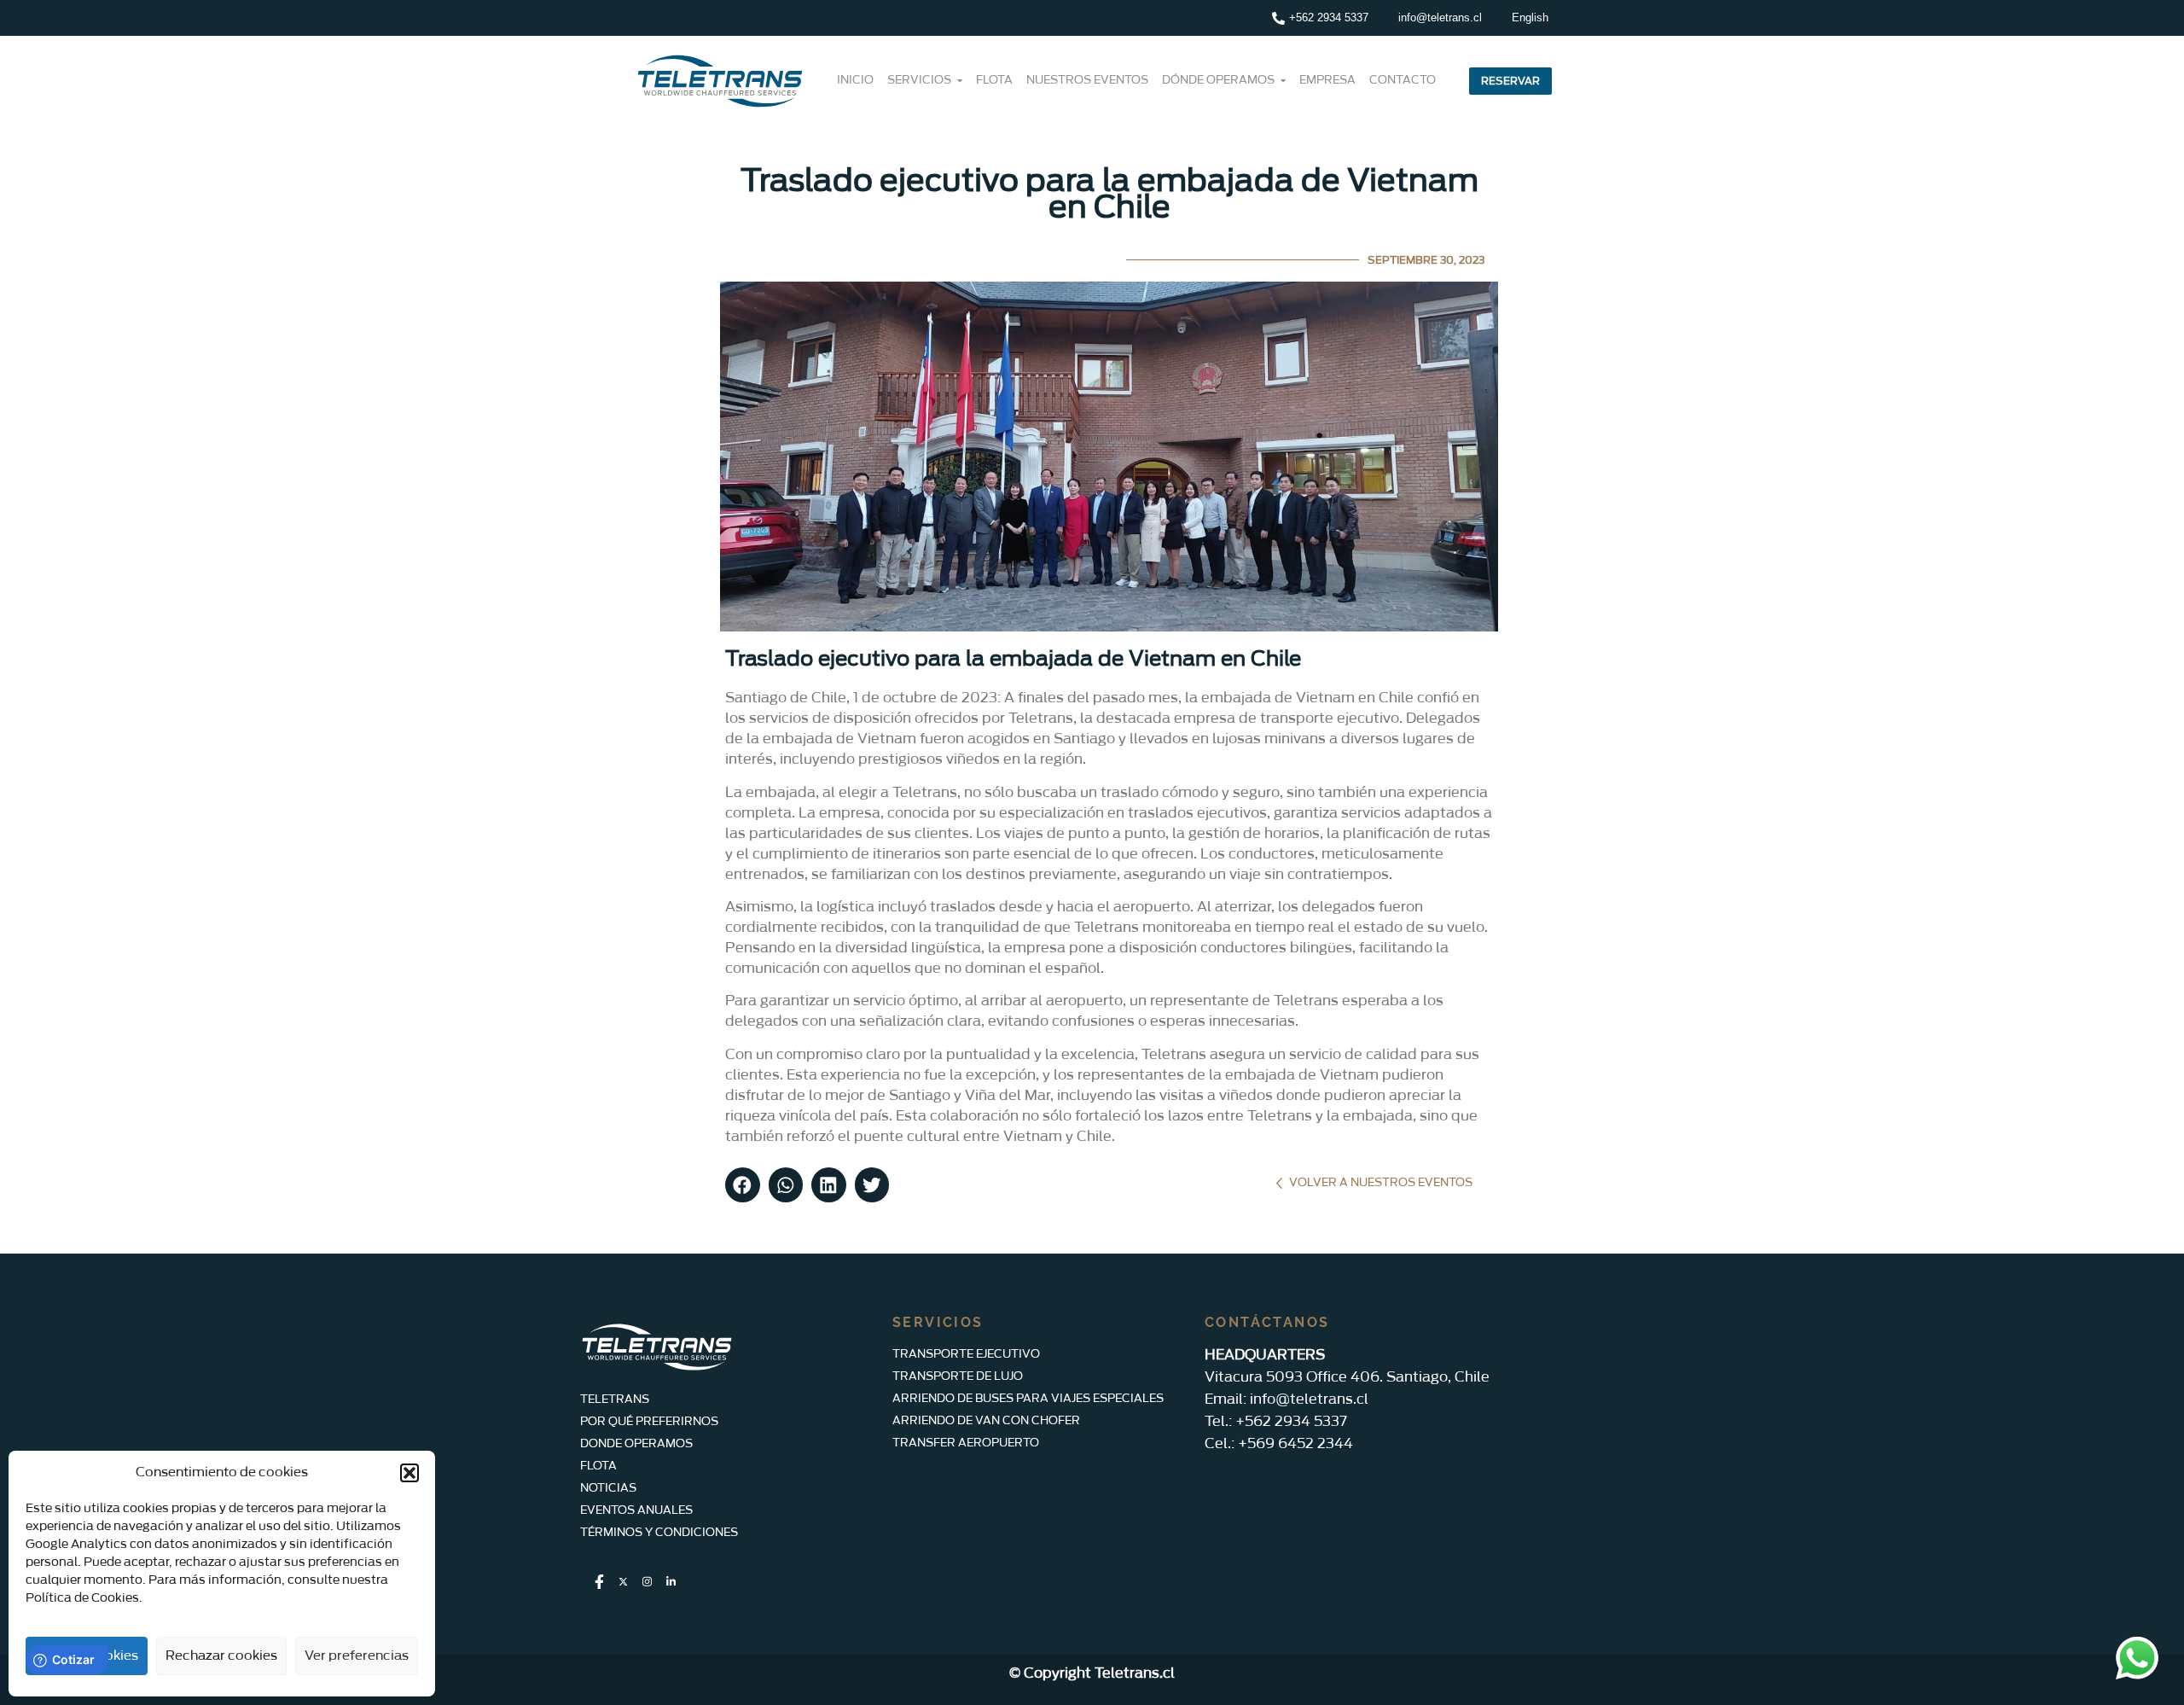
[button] (409, 1473)
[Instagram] (647, 1583)
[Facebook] (599, 1583)
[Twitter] (623, 1583)
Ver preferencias (357, 1656)
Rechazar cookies (221, 1656)
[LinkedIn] (671, 1583)
